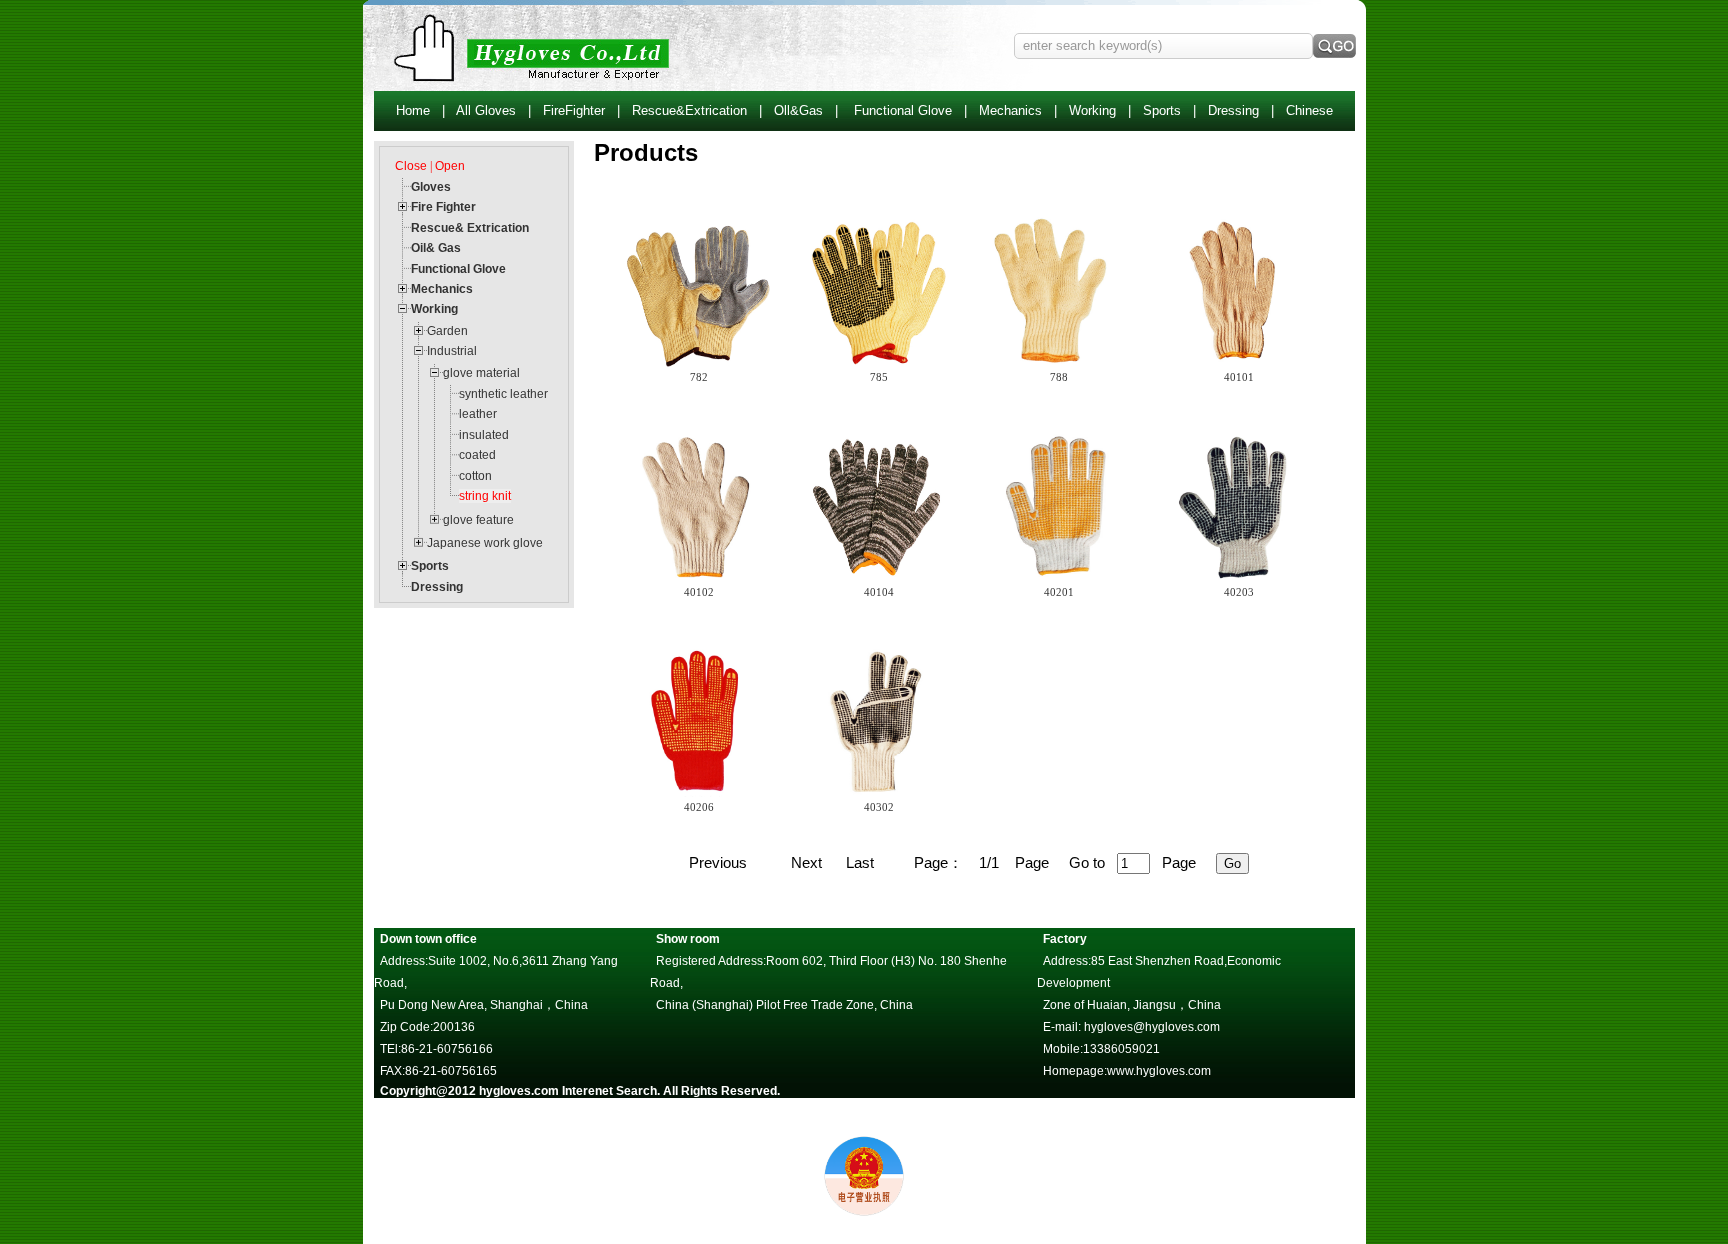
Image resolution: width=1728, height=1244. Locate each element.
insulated (484, 435)
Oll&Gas (798, 110)
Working (1092, 110)
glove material (481, 373)
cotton (475, 476)
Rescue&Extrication (689, 110)
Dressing (1233, 110)
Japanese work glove (485, 543)
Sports (1162, 110)
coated (477, 455)
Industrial (452, 351)
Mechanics (1010, 110)
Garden (447, 331)
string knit (485, 496)
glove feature (478, 520)
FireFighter (574, 110)
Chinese (1309, 110)
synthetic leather (503, 394)
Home (413, 110)
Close (411, 166)
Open (450, 166)
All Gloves (486, 110)
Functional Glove (903, 110)
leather (478, 414)
